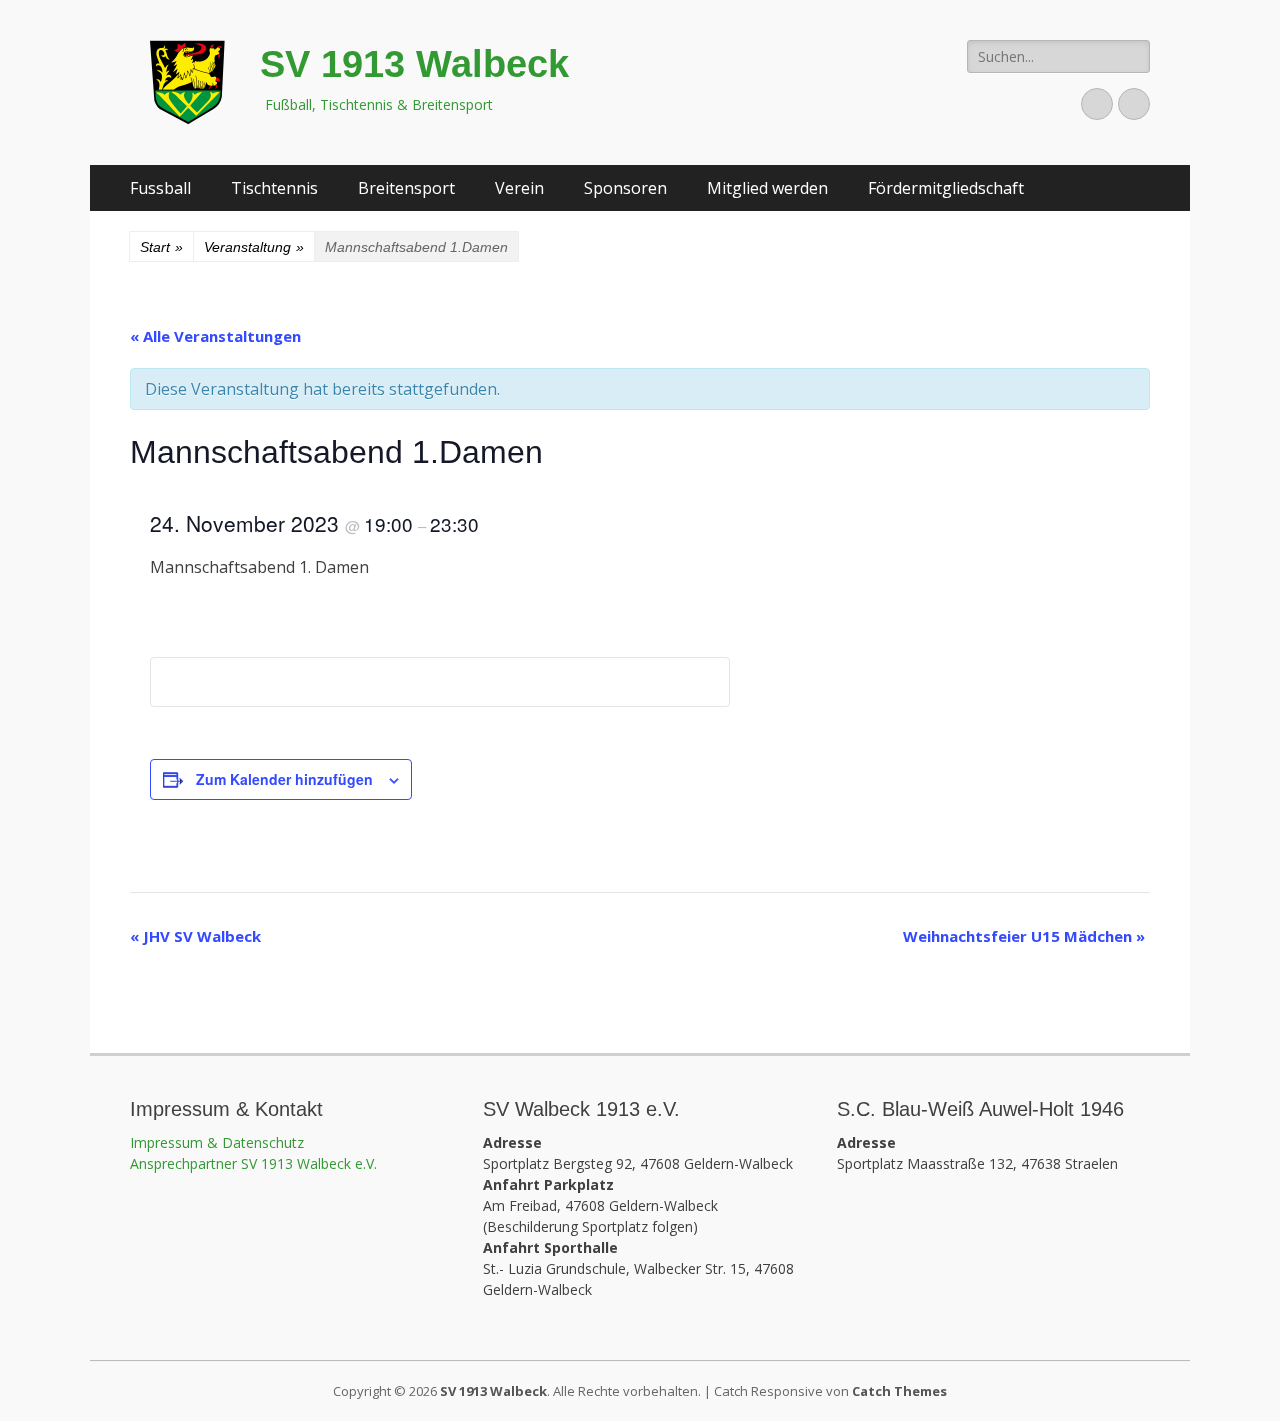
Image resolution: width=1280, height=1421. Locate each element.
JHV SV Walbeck (195, 936)
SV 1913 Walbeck (414, 64)
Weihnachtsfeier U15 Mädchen (1024, 936)
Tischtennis (274, 188)
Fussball (160, 188)
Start (161, 247)
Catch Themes (899, 1391)
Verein (519, 188)
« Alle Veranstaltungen (215, 336)
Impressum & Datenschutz (217, 1142)
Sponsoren (625, 188)
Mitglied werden (767, 188)
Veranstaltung (254, 247)
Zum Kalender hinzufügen (284, 779)
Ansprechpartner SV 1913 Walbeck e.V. (253, 1163)
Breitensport (406, 188)
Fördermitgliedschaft (946, 188)
